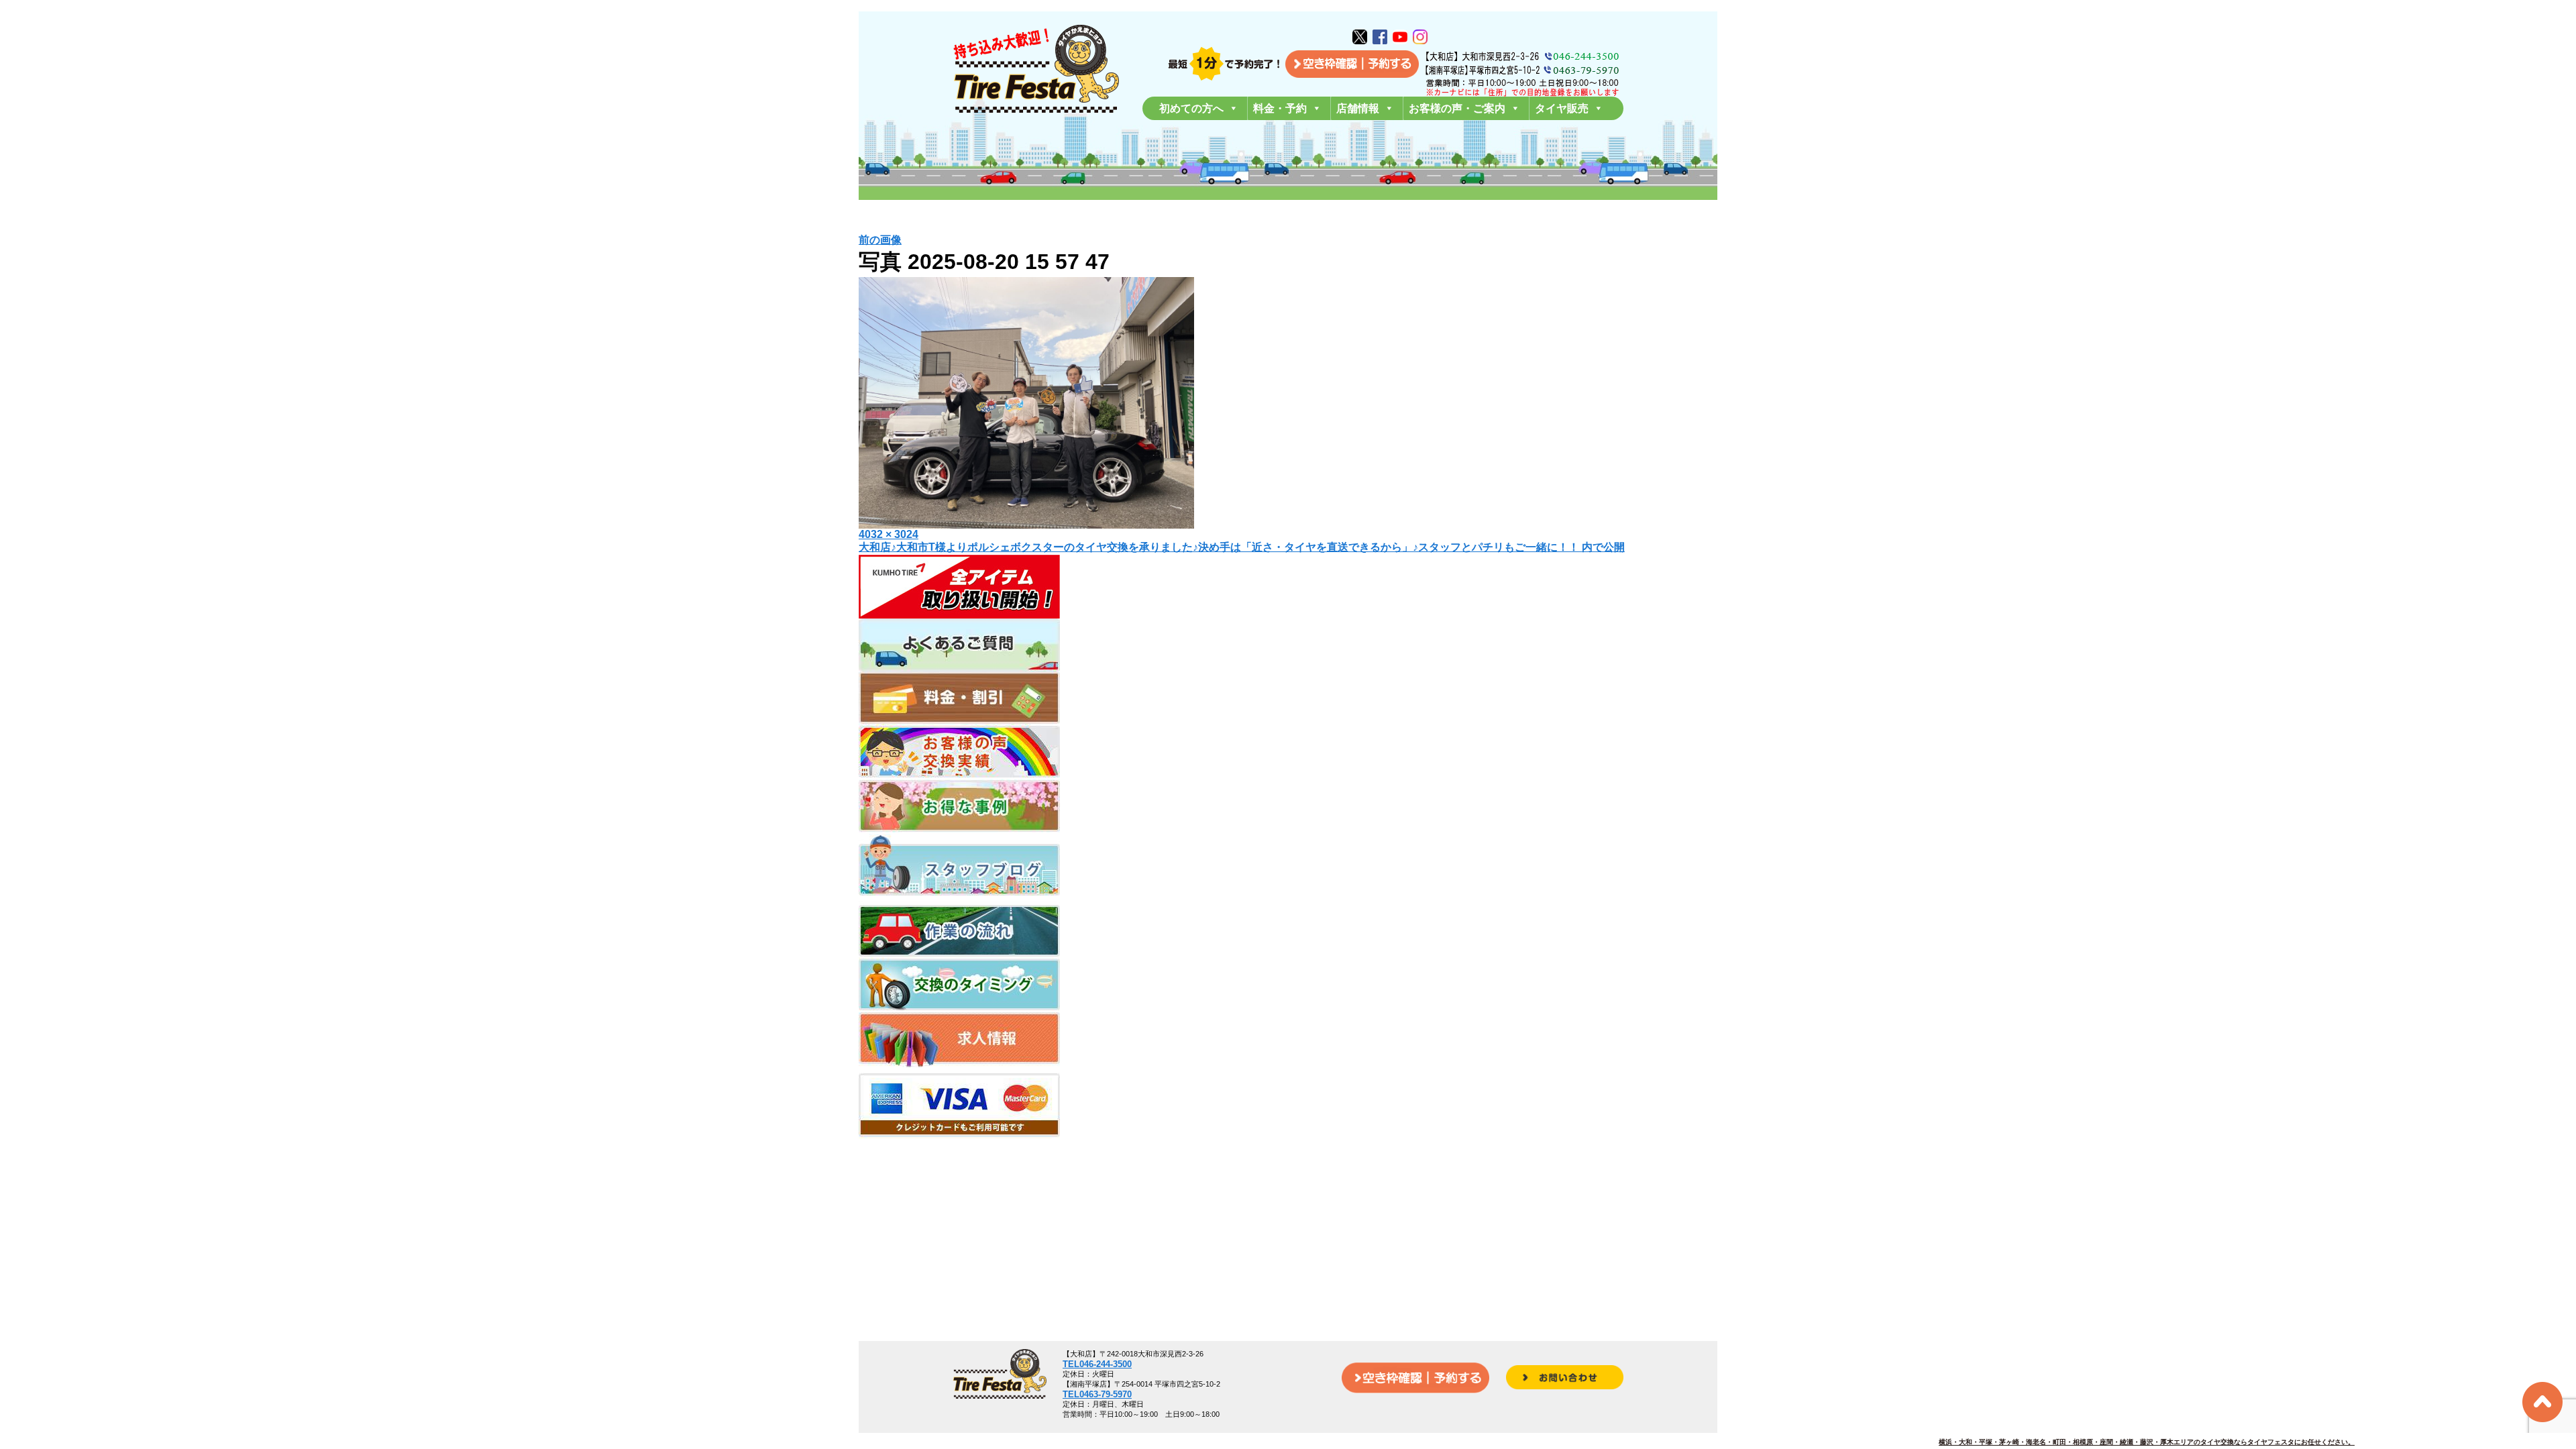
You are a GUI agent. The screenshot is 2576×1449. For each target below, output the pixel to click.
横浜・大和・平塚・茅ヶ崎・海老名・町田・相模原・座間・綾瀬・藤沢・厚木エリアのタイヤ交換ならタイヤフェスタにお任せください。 (2147, 1442)
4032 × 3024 (889, 534)
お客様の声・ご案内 (1457, 108)
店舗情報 (1358, 108)
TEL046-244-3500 (1097, 1364)
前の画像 (880, 240)
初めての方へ (1191, 108)
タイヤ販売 (1562, 108)
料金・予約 (1280, 108)
